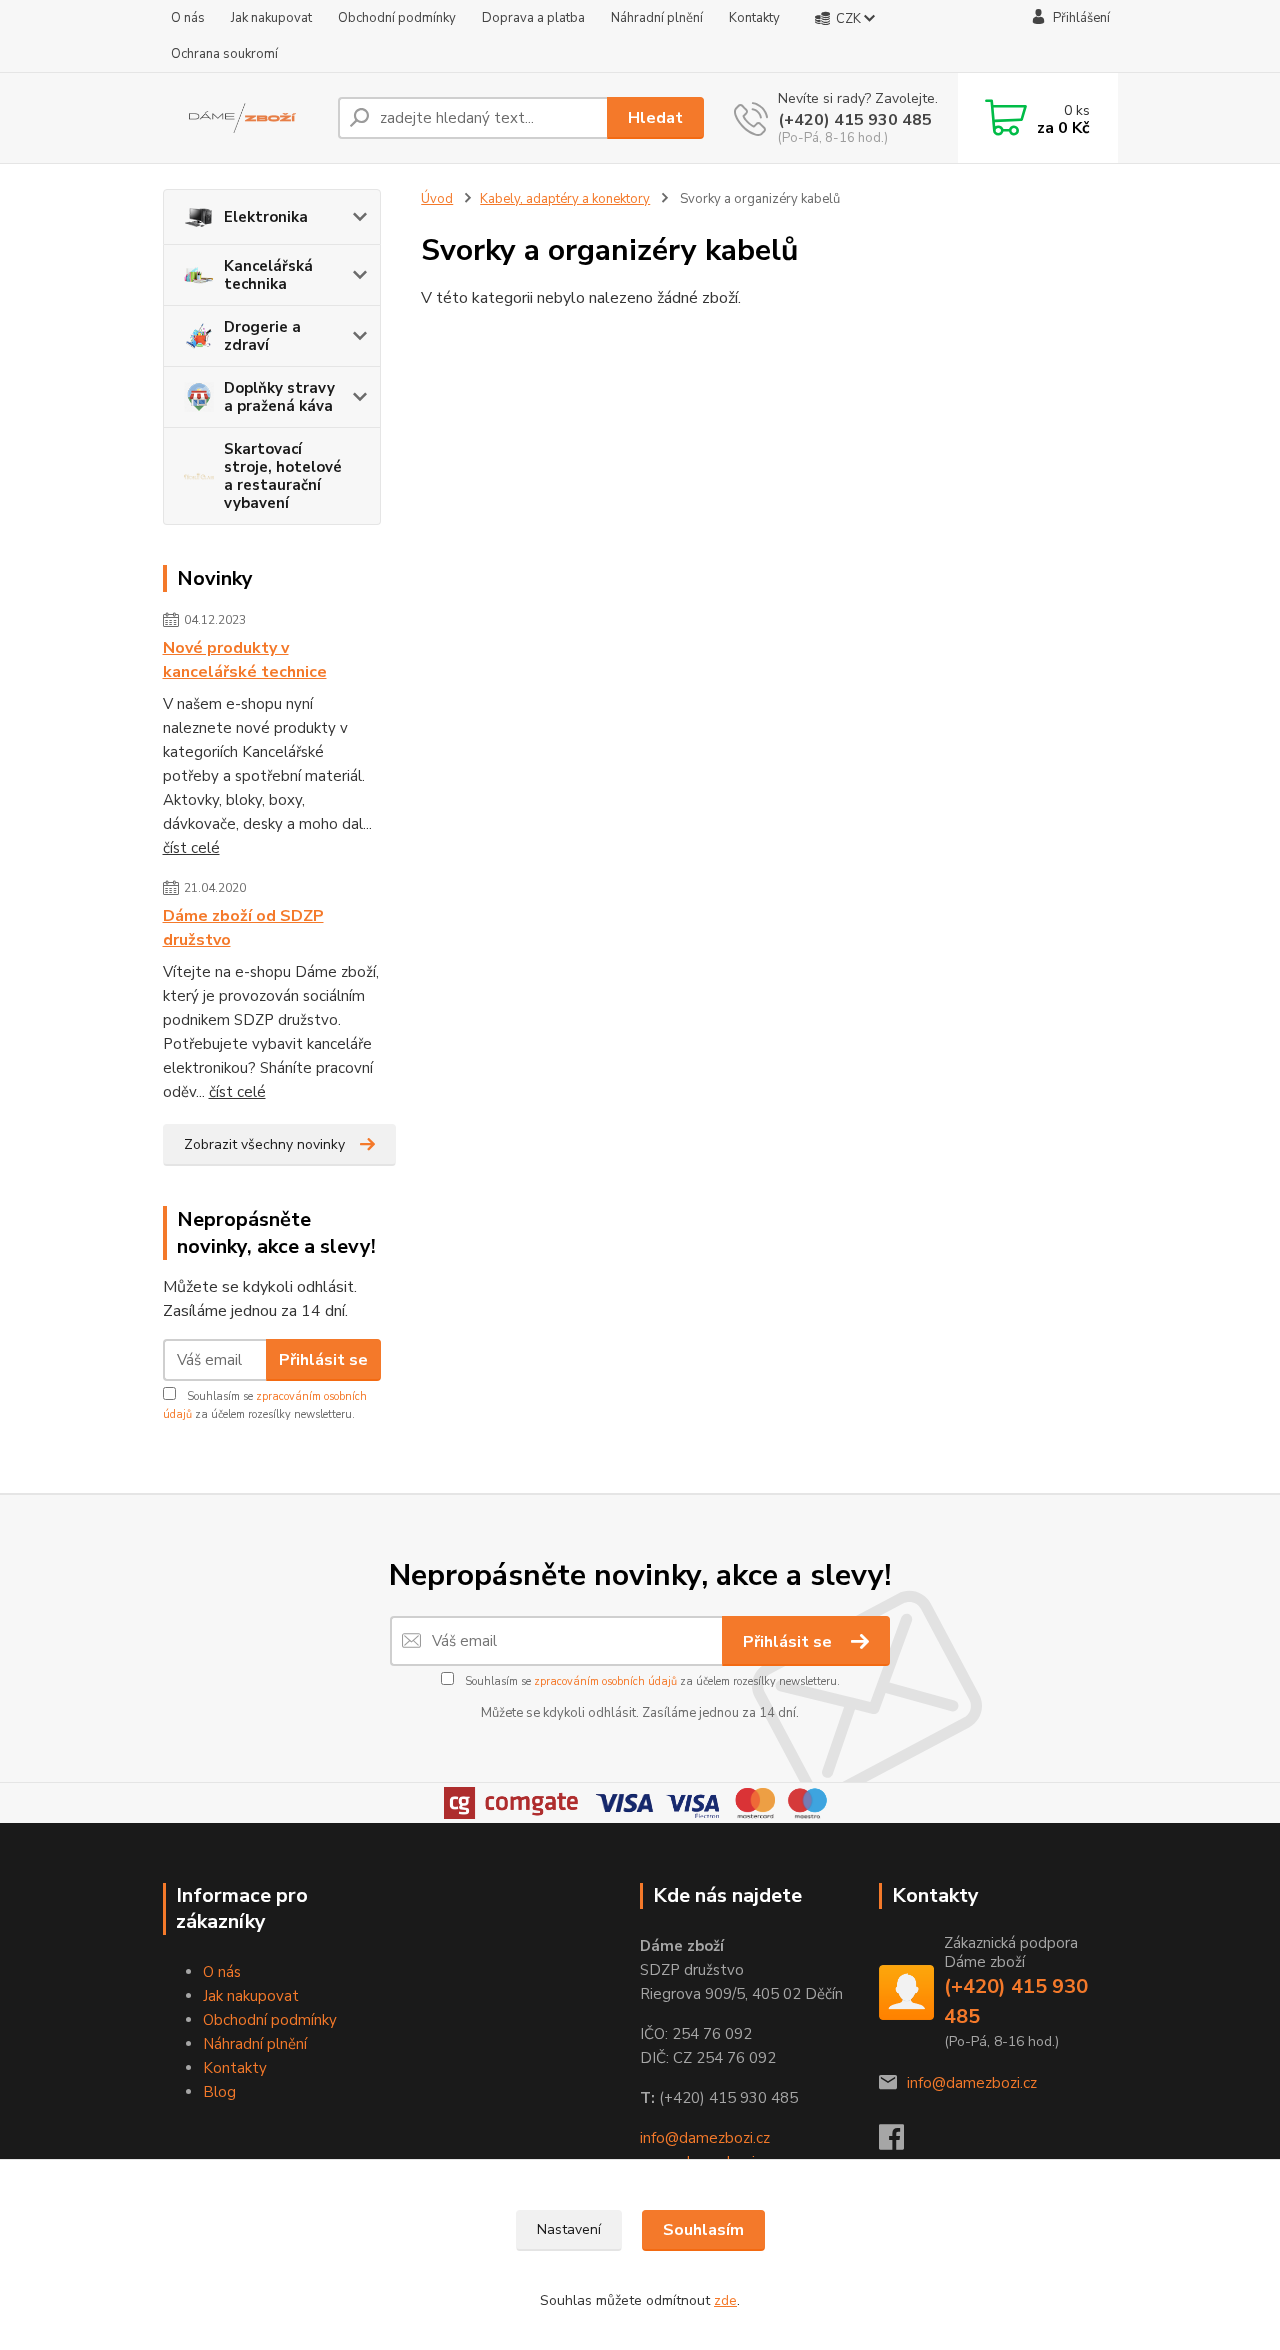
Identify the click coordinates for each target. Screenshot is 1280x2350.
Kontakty (754, 18)
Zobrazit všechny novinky (264, 1144)
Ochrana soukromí (224, 54)
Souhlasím (703, 2230)
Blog (219, 2092)
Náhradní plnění (657, 18)
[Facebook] (901, 2143)
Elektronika (266, 217)
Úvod (437, 199)
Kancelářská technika (268, 275)
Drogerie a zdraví (262, 336)
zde (725, 2300)
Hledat (655, 118)
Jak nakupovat (271, 18)
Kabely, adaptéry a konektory (565, 199)
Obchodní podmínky (397, 18)
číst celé (191, 848)
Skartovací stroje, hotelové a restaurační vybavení (283, 476)
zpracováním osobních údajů (605, 1681)
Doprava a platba (533, 18)
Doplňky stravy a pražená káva (279, 397)
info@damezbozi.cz (705, 2138)
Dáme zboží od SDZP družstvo (243, 928)
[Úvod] (242, 118)
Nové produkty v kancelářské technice (245, 660)
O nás (188, 18)
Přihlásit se (323, 1360)
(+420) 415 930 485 (855, 120)
